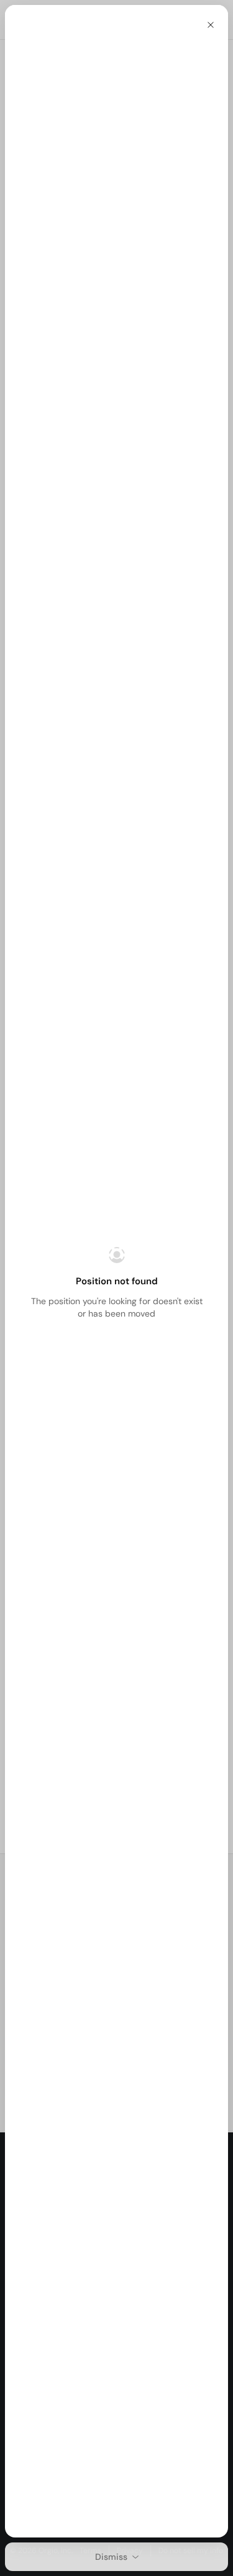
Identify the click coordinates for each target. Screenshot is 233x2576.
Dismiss (111, 2557)
